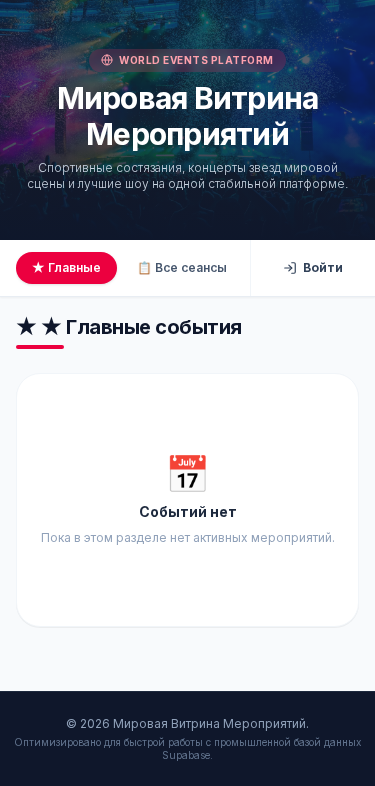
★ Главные (66, 267)
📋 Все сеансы (182, 267)
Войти (323, 267)
